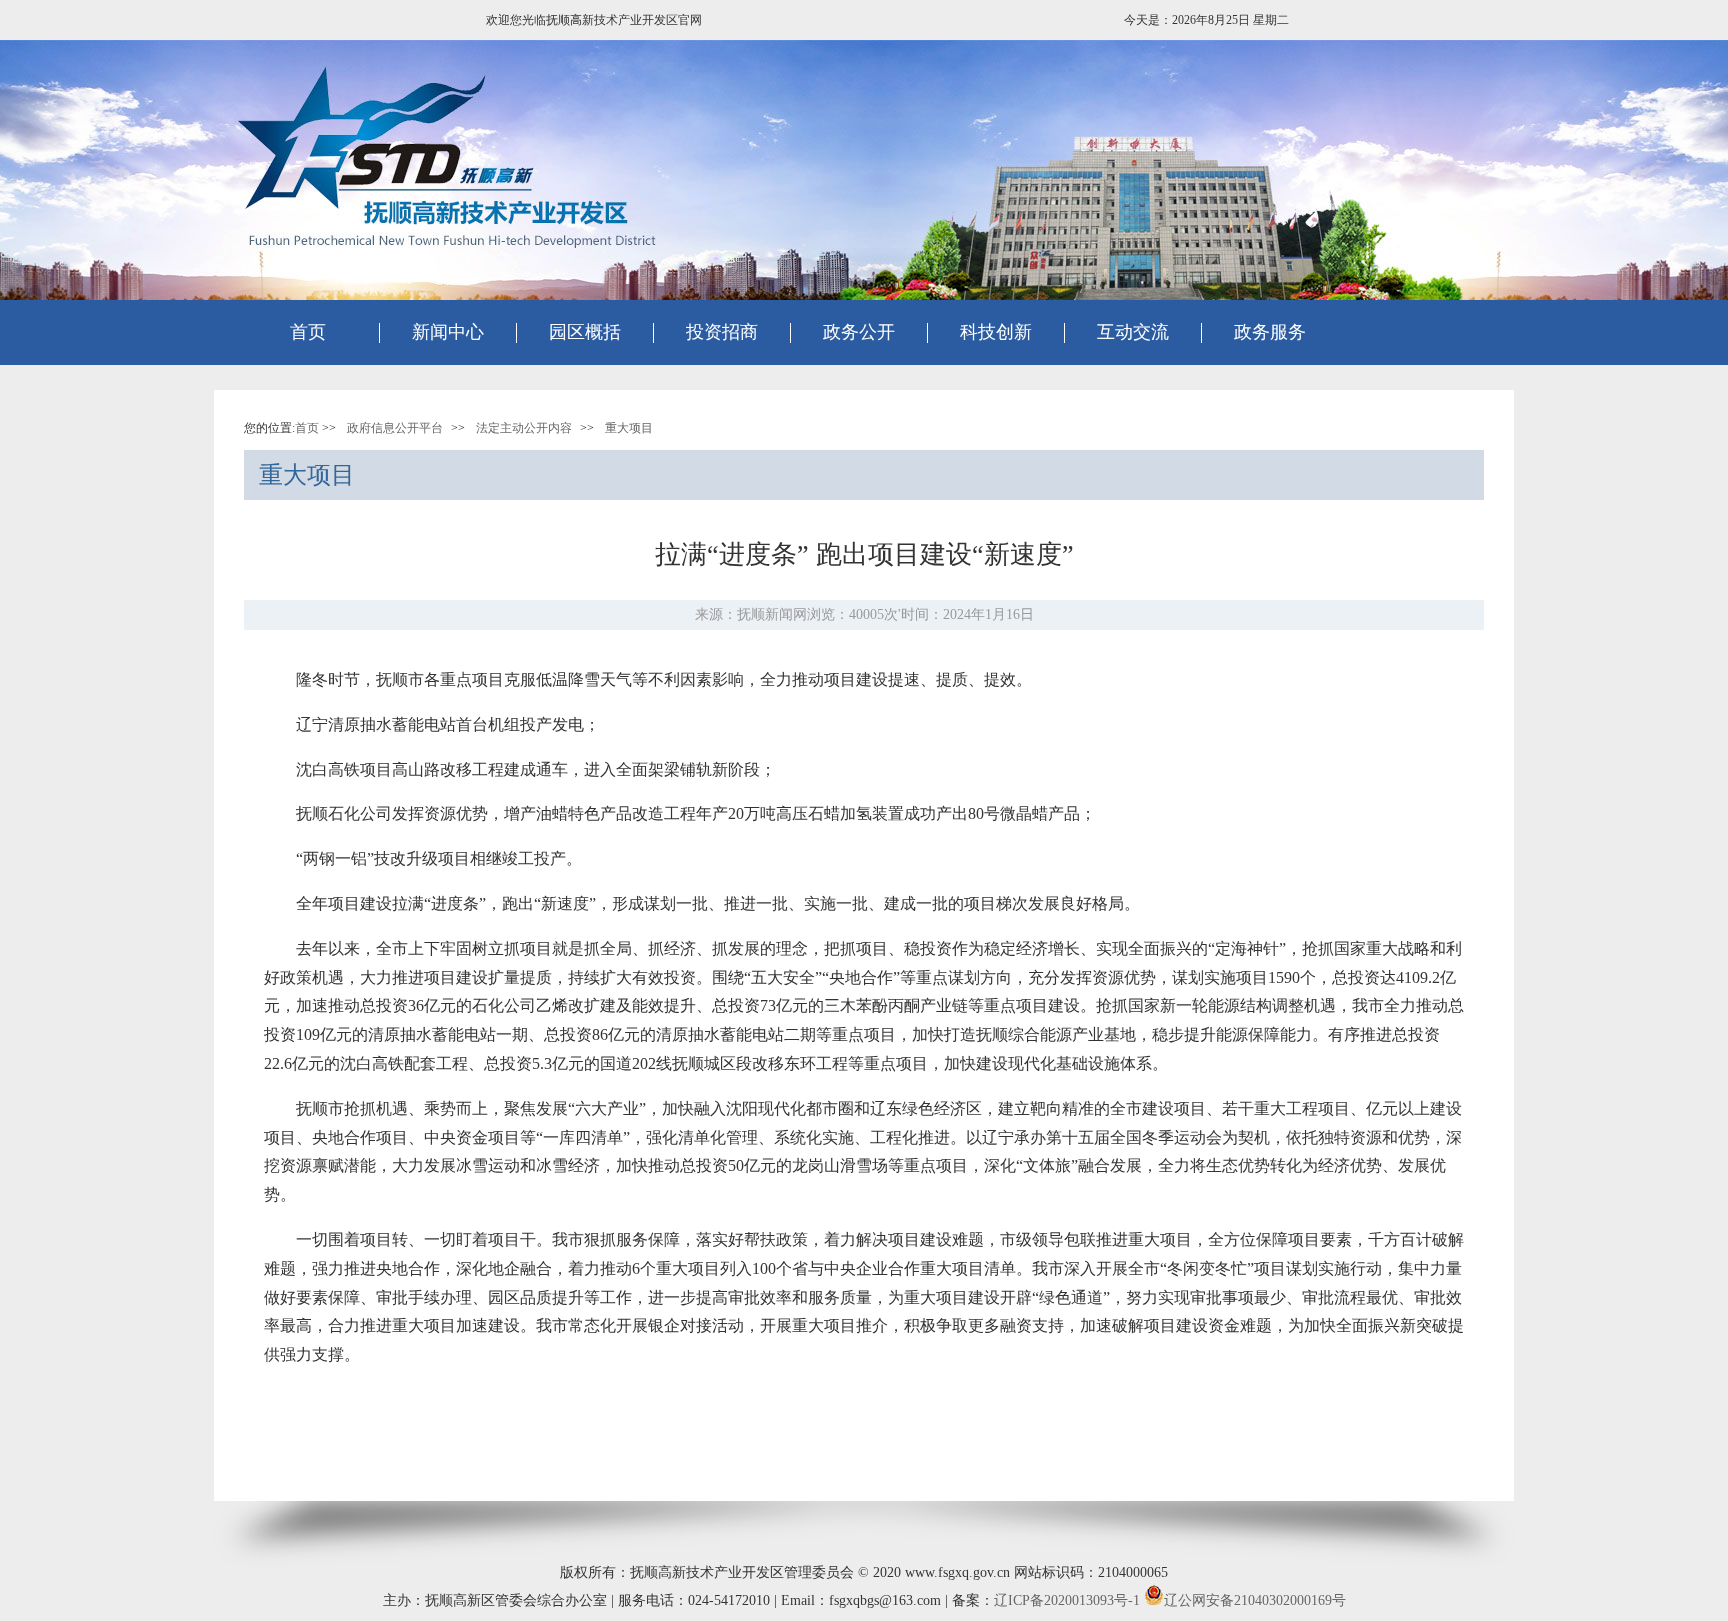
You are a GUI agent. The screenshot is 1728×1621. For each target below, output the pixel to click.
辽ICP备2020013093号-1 (1067, 1600)
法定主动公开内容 (524, 428)
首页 (308, 332)
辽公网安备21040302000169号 (1255, 1600)
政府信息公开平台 (395, 428)
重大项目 (629, 428)
